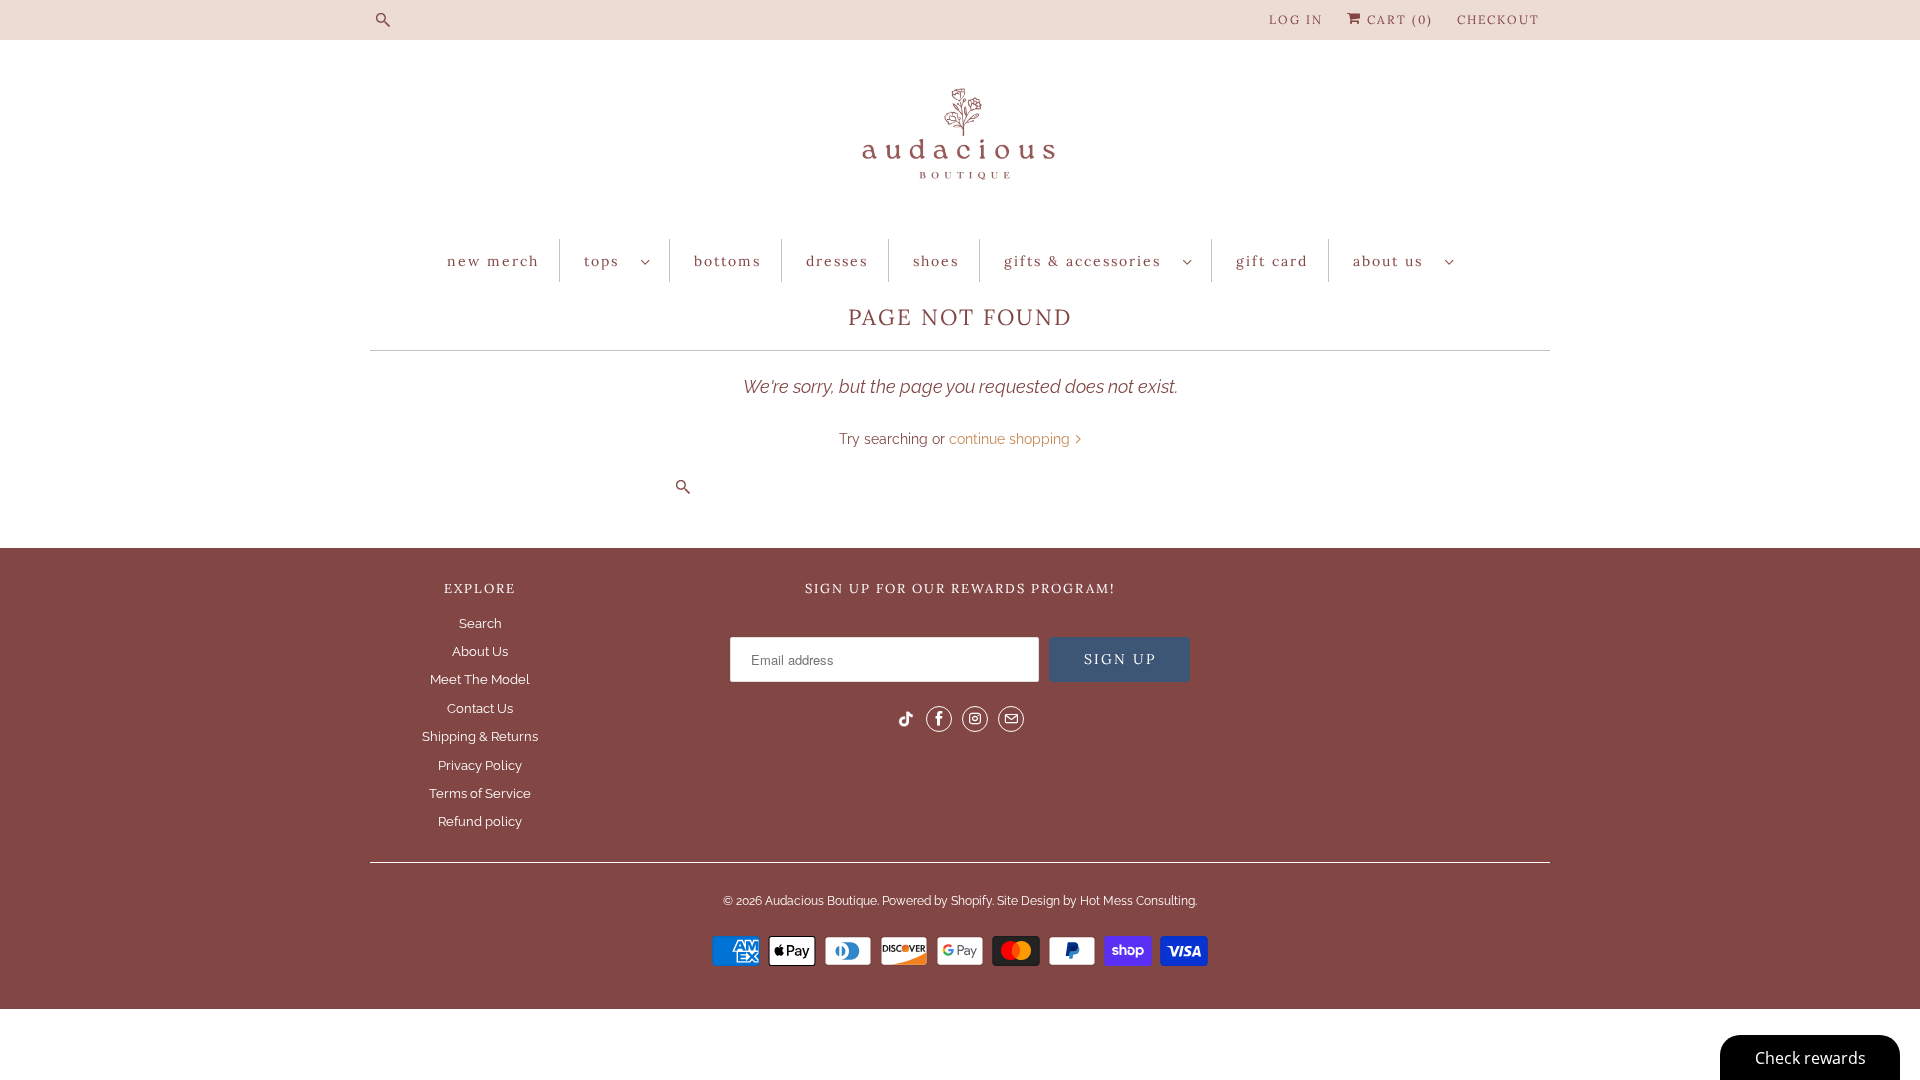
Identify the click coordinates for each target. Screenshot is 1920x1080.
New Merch (493, 261)
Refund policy (480, 821)
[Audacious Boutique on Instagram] (975, 719)
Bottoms (727, 261)
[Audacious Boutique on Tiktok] (906, 719)
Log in (1296, 19)
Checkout (1498, 19)
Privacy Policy (480, 765)
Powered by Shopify (937, 901)
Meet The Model (480, 679)
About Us (1394, 261)
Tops (607, 261)
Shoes (936, 261)
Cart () (1397, 19)
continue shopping (1011, 439)
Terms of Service (480, 793)
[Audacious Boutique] (960, 144)
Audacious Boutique (821, 901)
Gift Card (1272, 261)
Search (480, 623)
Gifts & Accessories (1088, 261)
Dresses (837, 261)
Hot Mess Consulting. (1138, 901)
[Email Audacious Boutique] (1011, 719)
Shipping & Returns (480, 736)
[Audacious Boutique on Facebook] (939, 719)
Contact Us (480, 708)
